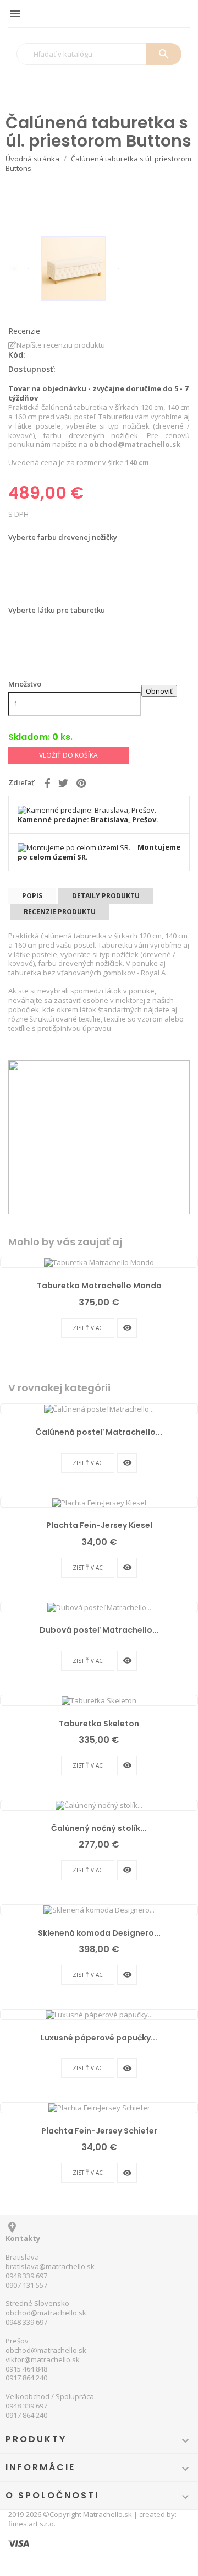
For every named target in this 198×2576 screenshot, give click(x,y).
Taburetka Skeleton (99, 1724)
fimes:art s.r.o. (32, 2524)
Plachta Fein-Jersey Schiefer (99, 2131)
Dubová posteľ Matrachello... (99, 1630)
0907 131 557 (26, 2285)
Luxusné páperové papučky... (99, 2038)
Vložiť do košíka (68, 755)
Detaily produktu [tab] (106, 896)
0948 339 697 (26, 2276)
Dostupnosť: (32, 369)
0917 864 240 (26, 2378)
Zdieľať (48, 783)
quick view (127, 1328)
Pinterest (81, 783)
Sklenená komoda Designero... (99, 1933)
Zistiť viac (88, 1328)
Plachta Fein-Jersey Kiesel (99, 1525)
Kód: (17, 355)
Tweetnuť (63, 783)
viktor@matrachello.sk (43, 2359)
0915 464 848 (26, 2369)
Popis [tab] (32, 896)
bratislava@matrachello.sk (50, 2266)
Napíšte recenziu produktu (61, 345)
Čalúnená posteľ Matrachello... (99, 1432)
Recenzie (24, 331)
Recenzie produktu (60, 912)
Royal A (154, 973)
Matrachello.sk (108, 2514)
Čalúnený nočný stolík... (99, 1828)
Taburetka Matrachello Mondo (99, 1286)
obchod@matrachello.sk (46, 2313)
